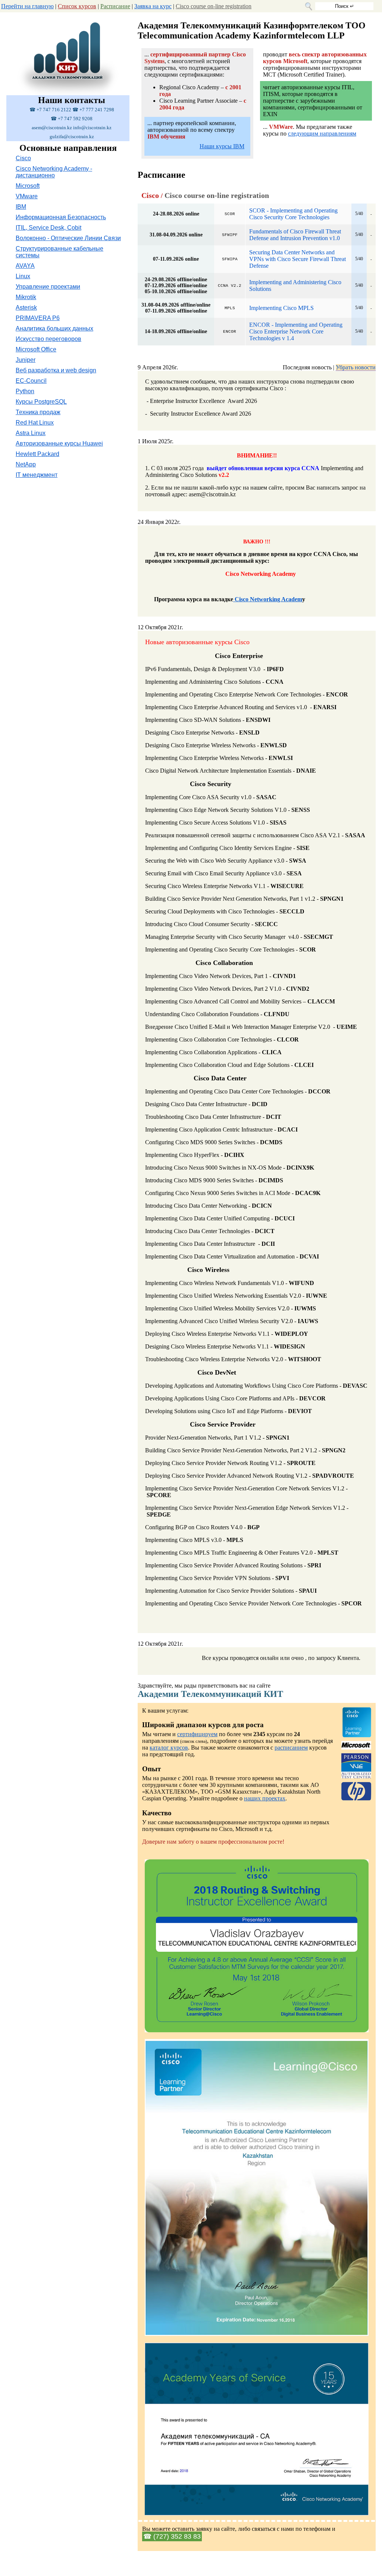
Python (25, 391)
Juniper (26, 360)
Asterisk (26, 308)
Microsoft (28, 186)
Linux (23, 276)
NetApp (26, 464)
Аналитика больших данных (54, 328)
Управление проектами (48, 287)
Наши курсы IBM (222, 146)
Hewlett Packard (37, 454)
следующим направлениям (322, 134)
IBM (21, 207)
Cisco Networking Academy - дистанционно (54, 172)
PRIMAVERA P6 (38, 318)
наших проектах (265, 1798)
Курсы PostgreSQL (41, 402)
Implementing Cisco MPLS (281, 308)
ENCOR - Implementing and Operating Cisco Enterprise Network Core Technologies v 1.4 (296, 331)
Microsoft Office (36, 349)
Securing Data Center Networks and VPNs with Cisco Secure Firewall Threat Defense (298, 259)
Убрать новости (356, 367)
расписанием (291, 1748)
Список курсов (77, 6)
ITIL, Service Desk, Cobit (48, 228)
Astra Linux (31, 433)
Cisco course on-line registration (214, 6)
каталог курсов (169, 1748)
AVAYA (25, 266)
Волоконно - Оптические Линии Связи (68, 238)
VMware (27, 196)
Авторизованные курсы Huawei (59, 443)
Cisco (23, 158)
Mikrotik (26, 297)
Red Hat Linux (35, 423)
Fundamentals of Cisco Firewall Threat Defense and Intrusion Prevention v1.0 (295, 235)
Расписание (115, 6)
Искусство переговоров (48, 339)
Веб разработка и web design (56, 370)
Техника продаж (38, 412)
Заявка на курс (153, 6)
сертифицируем (197, 1734)
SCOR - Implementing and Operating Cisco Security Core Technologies (293, 214)
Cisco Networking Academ (268, 599)
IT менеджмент (37, 475)
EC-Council (31, 381)
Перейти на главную (27, 6)
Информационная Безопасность (61, 217)
